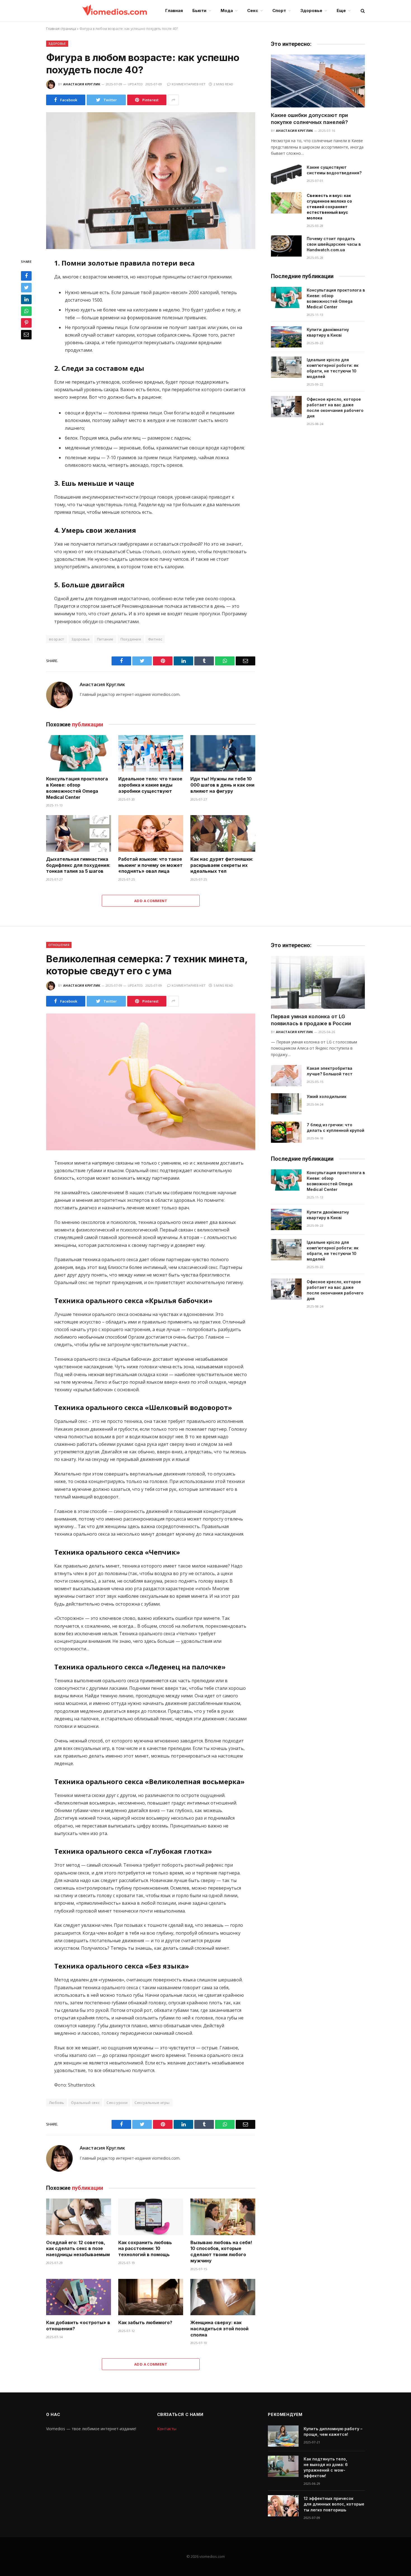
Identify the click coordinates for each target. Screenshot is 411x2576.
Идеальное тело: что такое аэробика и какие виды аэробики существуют (150, 785)
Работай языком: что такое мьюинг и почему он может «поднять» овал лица (150, 865)
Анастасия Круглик (82, 84)
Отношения (59, 945)
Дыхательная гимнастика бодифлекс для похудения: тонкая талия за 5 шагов (78, 865)
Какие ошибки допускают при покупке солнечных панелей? (310, 119)
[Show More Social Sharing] (173, 100)
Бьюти (199, 10)
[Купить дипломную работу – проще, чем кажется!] (283, 2436)
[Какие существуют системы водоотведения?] (286, 175)
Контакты (167, 2429)
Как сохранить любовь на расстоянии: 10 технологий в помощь (145, 2249)
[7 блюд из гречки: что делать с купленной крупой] (286, 1132)
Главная (174, 10)
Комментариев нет (189, 84)
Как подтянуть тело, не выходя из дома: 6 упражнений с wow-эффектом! (326, 2467)
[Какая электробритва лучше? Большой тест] (286, 1076)
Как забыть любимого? (145, 2322)
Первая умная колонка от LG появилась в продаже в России (311, 1020)
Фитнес (155, 639)
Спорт (279, 10)
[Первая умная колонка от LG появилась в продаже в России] (318, 982)
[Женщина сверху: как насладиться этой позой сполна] (223, 2297)
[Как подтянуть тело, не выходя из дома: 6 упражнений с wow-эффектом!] (283, 2466)
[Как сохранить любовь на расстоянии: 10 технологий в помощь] (151, 2217)
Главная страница (61, 29)
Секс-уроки (117, 2103)
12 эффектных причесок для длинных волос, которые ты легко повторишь (334, 2504)
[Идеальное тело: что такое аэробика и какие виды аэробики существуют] (151, 753)
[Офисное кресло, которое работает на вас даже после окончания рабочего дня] (286, 407)
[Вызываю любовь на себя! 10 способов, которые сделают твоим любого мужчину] (223, 2217)
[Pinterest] (26, 323)
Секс (253, 10)
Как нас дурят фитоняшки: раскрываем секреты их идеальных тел (222, 865)
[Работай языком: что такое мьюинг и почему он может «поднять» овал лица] (151, 833)
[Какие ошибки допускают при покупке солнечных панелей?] (318, 81)
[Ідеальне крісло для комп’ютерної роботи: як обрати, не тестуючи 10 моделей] (286, 367)
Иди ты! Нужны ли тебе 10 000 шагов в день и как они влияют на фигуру (222, 785)
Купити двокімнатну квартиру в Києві (328, 332)
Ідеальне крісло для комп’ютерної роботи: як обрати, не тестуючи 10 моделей (333, 368)
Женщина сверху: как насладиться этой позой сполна (219, 2329)
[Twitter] (26, 288)
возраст (57, 639)
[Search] (362, 11)
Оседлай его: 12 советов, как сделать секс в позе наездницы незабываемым (78, 2249)
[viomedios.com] (115, 11)
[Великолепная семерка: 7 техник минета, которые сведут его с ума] (151, 1082)
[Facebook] (26, 276)
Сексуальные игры (152, 2103)
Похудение (131, 639)
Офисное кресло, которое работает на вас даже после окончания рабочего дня (335, 408)
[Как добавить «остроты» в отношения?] (79, 2297)
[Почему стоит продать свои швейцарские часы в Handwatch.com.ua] (286, 246)
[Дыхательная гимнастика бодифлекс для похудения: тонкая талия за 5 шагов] (79, 833)
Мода (227, 10)
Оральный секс (85, 2103)
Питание (105, 639)
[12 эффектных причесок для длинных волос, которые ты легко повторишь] (283, 2506)
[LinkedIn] (26, 299)
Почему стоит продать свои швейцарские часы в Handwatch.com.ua (334, 244)
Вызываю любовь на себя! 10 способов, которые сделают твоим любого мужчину (221, 2252)
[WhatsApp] (26, 311)
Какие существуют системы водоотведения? (334, 170)
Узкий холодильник (327, 1096)
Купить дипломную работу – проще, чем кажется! (333, 2431)
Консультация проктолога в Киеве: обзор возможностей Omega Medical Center (77, 788)
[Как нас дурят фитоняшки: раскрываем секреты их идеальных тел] (223, 833)
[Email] (26, 335)
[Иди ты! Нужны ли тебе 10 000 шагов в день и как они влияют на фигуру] (223, 753)
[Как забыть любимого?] (151, 2297)
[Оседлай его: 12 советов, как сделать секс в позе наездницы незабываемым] (79, 2217)
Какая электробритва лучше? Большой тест (330, 1071)
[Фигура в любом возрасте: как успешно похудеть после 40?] (151, 181)
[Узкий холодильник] (286, 1104)
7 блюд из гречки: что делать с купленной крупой (336, 1128)
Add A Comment (151, 901)
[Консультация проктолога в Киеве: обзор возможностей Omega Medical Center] (79, 753)
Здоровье (311, 10)
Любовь (56, 2103)
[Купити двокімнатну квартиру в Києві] (286, 337)
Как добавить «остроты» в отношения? (78, 2326)
